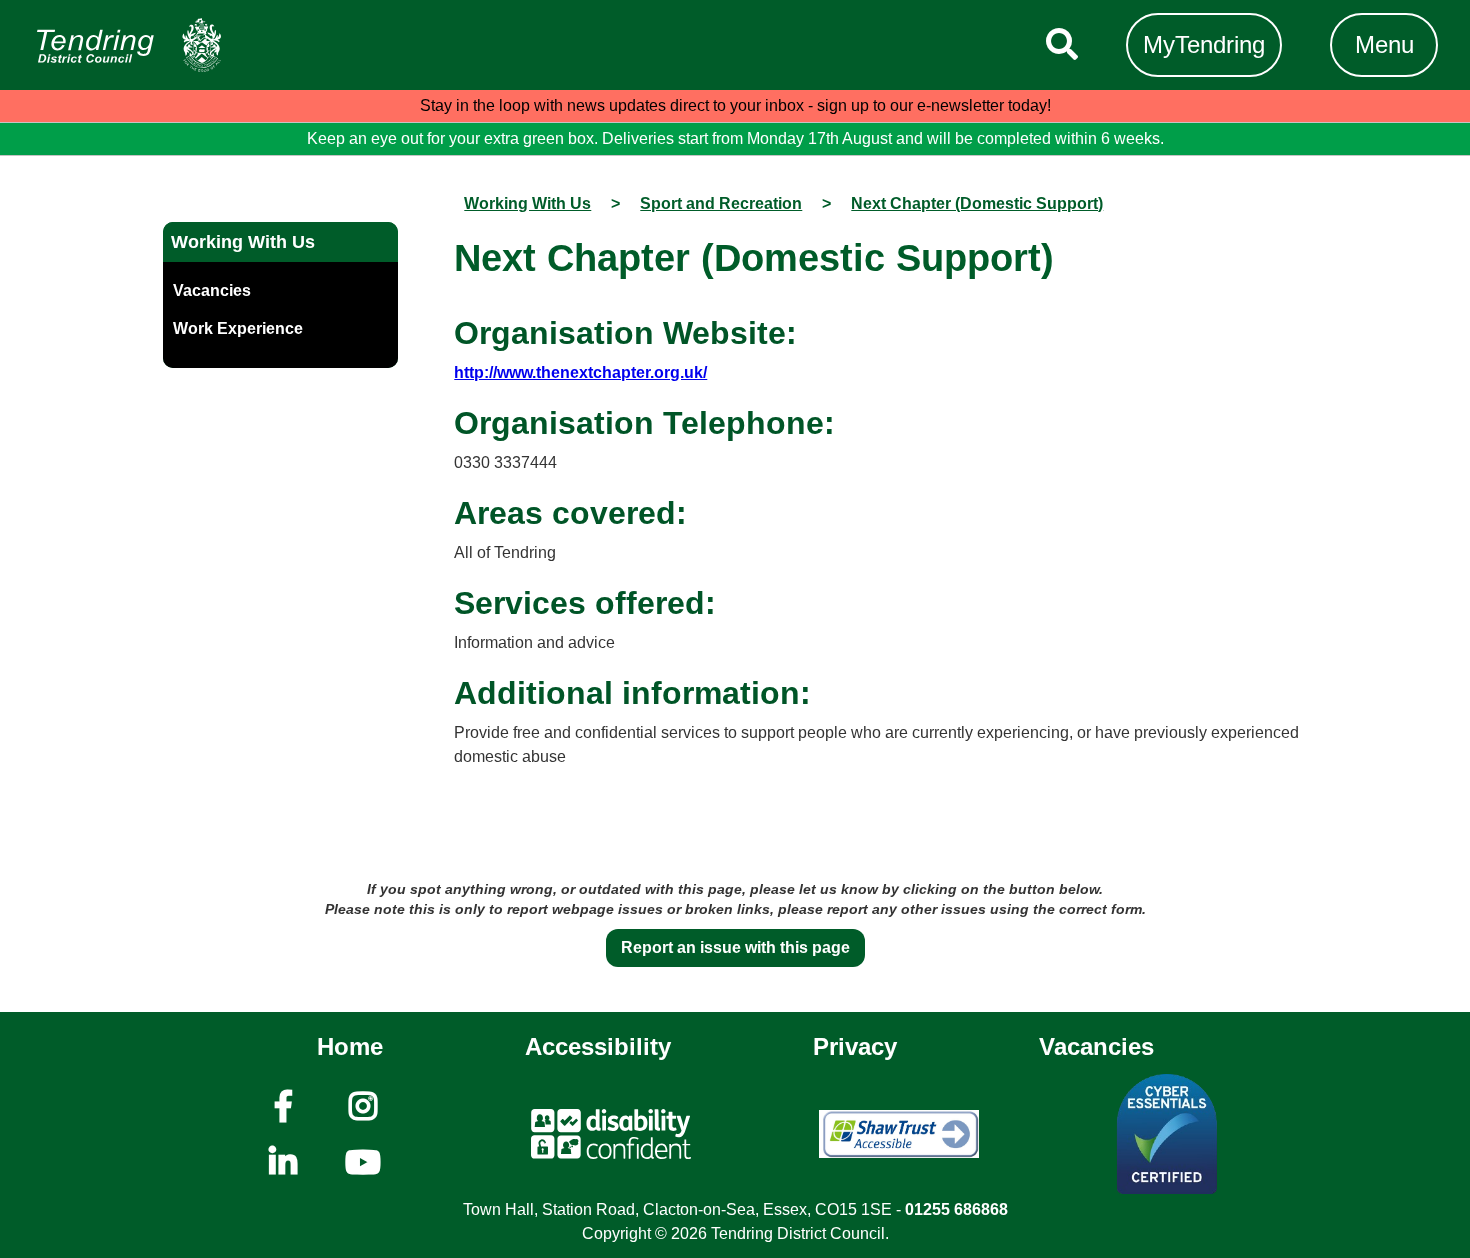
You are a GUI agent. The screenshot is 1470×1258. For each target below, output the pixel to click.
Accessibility (598, 1046)
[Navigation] (129, 45)
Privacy (855, 1046)
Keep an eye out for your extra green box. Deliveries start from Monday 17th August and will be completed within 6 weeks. (735, 138)
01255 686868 (956, 1209)
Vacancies (1096, 1046)
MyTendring (1204, 44)
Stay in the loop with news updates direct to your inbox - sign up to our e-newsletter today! (735, 105)
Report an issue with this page (735, 947)
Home (350, 1046)
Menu (1384, 44)
